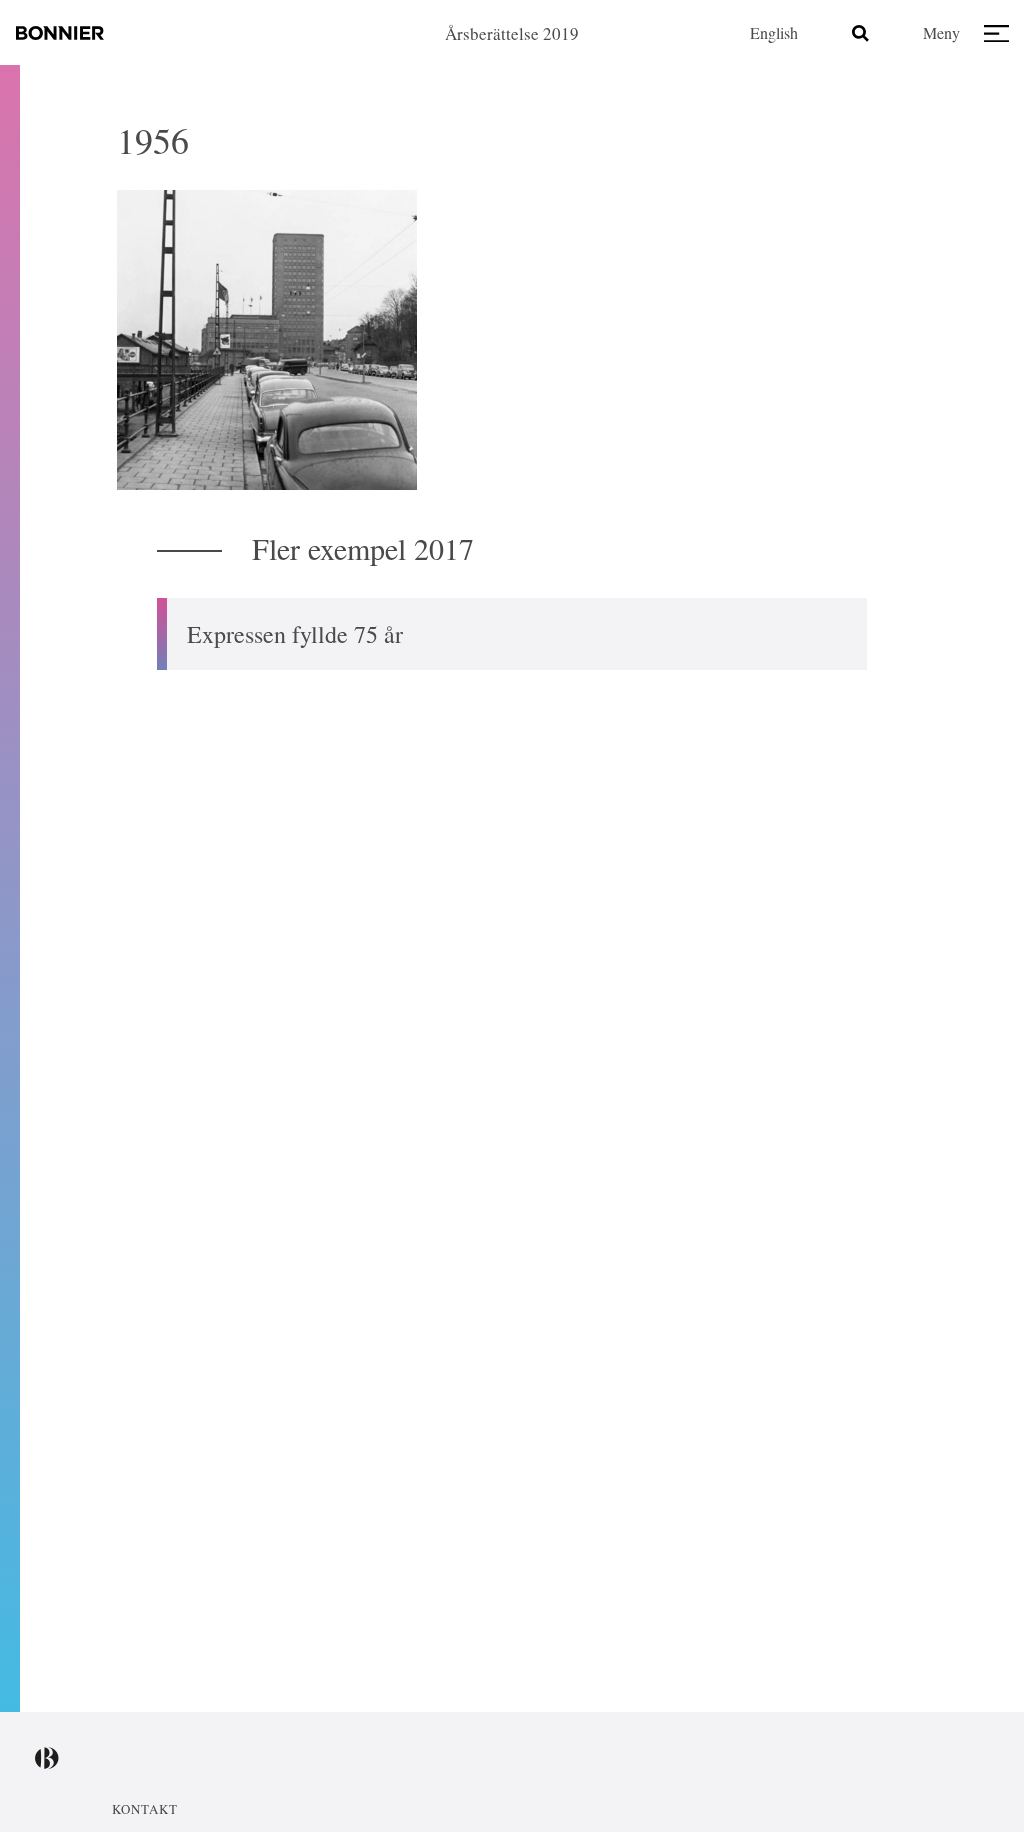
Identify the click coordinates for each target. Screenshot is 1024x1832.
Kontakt (145, 1809)
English (774, 32)
